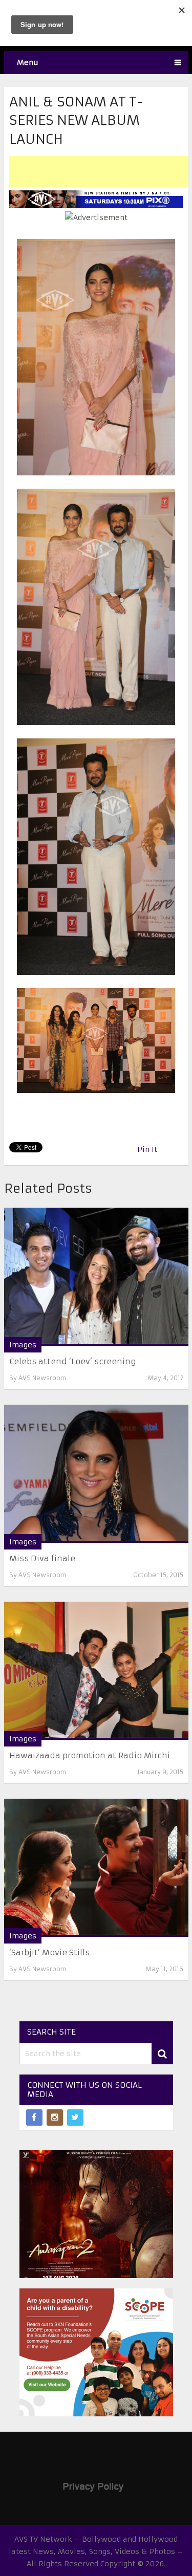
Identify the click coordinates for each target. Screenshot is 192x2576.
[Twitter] (75, 2117)
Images (23, 1345)
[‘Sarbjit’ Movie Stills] (96, 1868)
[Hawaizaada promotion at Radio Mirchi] (96, 1671)
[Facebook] (34, 2117)
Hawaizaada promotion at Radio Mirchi (90, 1755)
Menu (28, 62)
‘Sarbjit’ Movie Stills (49, 1952)
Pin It (147, 1149)
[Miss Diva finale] (96, 1474)
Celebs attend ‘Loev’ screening (73, 1361)
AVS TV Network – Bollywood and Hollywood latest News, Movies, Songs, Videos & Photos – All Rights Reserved (96, 2551)
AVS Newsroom (42, 1378)
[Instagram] (55, 2117)
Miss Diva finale (42, 1558)
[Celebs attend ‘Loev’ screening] (96, 1277)
